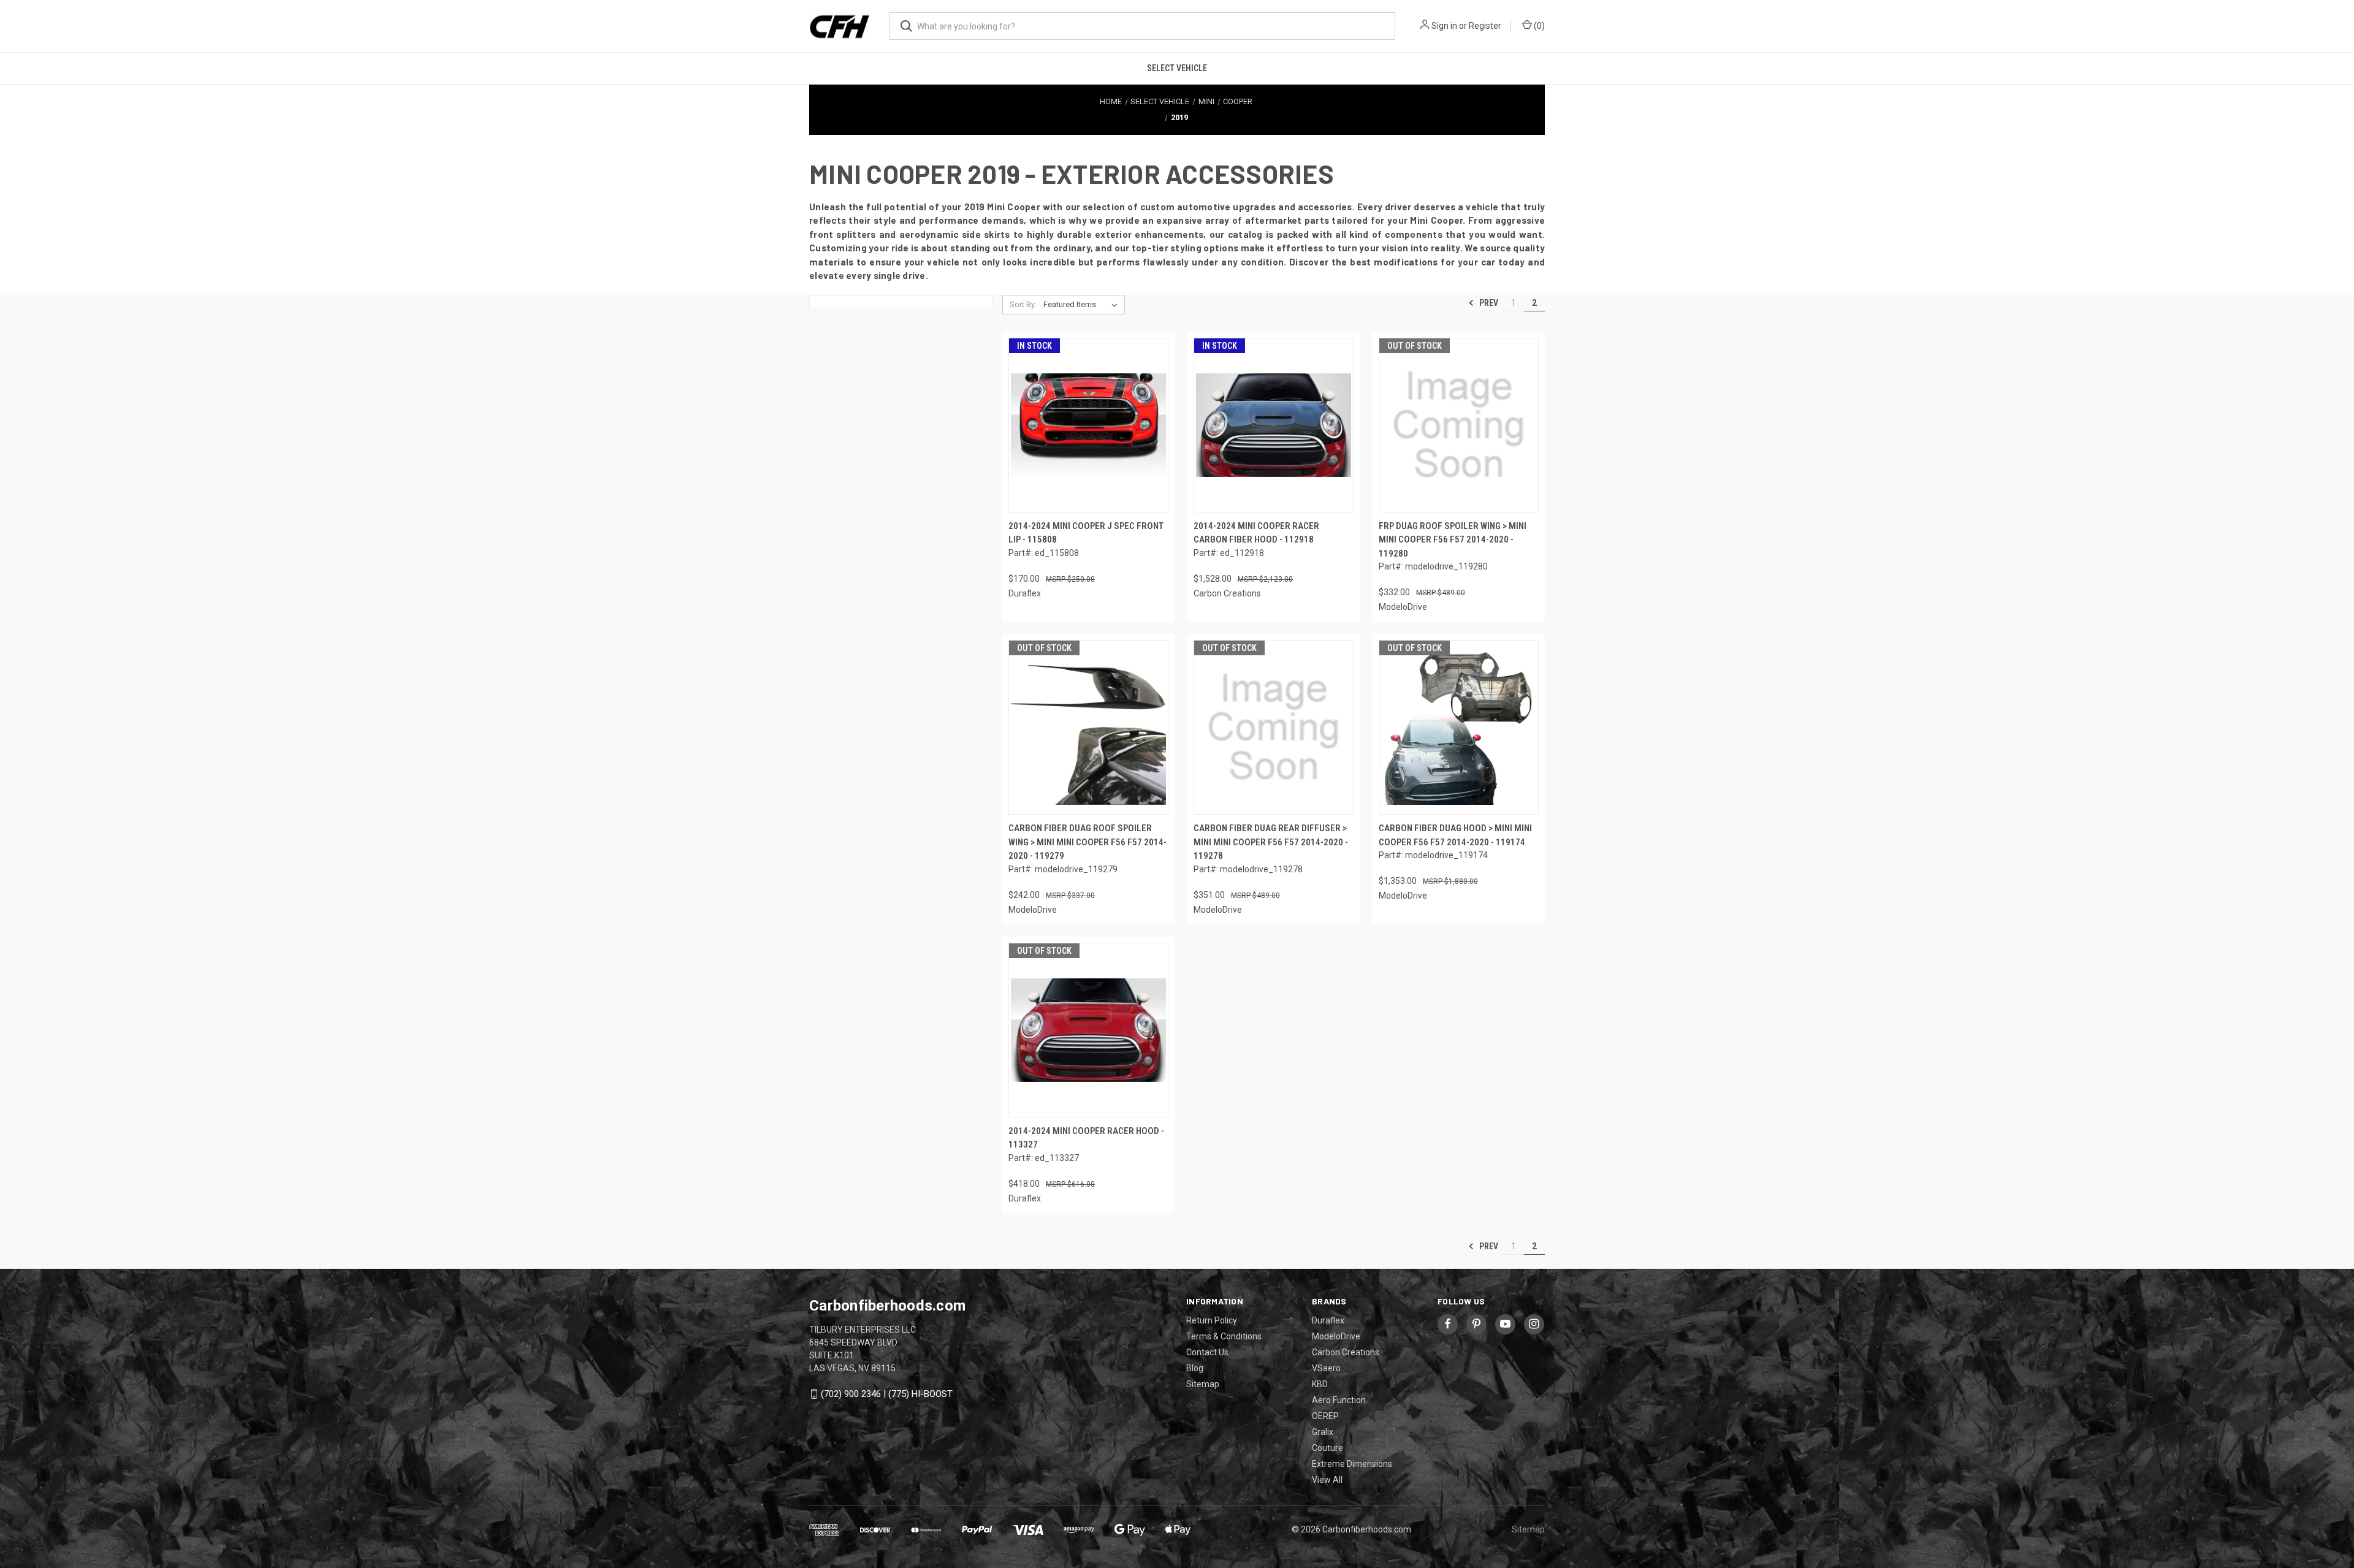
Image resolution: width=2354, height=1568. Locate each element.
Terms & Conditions (1224, 1336)
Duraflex (1328, 1320)
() (1538, 26)
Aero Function (1339, 1400)
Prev (1488, 303)
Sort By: (1023, 304)
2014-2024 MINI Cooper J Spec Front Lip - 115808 (1086, 533)
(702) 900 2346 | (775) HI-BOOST (887, 1394)
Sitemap (1203, 1384)
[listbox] (1083, 305)
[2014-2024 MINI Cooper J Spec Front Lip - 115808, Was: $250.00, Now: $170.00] (1088, 425)
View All (1327, 1480)
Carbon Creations (1346, 1352)
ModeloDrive (1336, 1336)
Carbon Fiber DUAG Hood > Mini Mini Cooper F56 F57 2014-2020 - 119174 (1455, 835)
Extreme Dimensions (1352, 1464)
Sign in (1444, 26)
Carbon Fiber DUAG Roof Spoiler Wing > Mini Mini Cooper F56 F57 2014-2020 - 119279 (1087, 842)
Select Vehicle (1177, 68)
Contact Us (1207, 1352)
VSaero (1326, 1368)
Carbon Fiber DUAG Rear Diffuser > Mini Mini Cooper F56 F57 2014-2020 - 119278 (1271, 842)
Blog (1195, 1368)
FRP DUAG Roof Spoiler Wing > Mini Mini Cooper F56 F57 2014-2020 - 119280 (1453, 540)
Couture (1327, 1448)
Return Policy (1212, 1320)
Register (1485, 26)
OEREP (1325, 1416)
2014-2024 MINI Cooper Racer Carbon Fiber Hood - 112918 (1256, 533)
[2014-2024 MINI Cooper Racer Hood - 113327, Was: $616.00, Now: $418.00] (1088, 1030)
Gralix (1323, 1432)
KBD (1320, 1384)
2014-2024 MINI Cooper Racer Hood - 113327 (1086, 1138)
